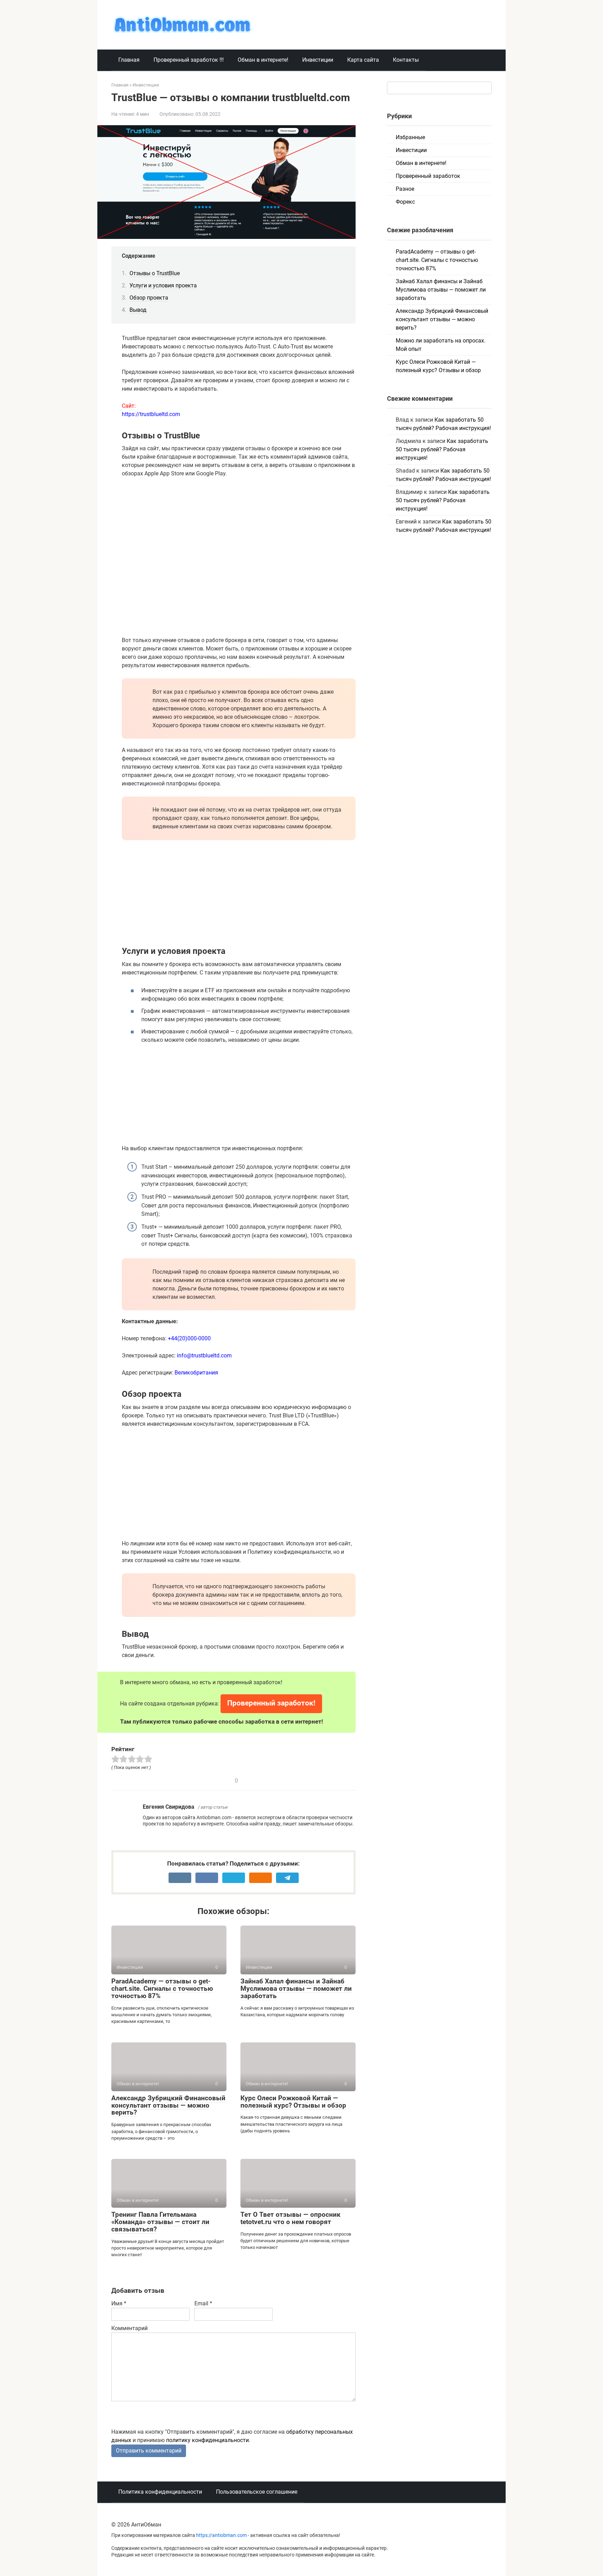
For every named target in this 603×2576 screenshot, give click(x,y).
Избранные (410, 137)
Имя (119, 2303)
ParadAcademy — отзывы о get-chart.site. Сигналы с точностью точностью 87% (162, 1989)
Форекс (405, 202)
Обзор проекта (149, 298)
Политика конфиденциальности (160, 2492)
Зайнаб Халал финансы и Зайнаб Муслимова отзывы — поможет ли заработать (296, 1989)
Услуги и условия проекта (163, 285)
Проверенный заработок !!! (189, 60)
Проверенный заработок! (271, 1703)
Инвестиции (318, 60)
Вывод (138, 310)
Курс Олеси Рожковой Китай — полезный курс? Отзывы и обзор (293, 2102)
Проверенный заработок (428, 176)
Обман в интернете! (263, 60)
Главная (129, 60)
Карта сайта (363, 60)
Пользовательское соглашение (257, 2492)
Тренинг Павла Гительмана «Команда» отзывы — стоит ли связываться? (160, 2222)
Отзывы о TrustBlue (155, 273)
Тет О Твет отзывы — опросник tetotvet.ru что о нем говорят (291, 2218)
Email (203, 2303)
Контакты (406, 60)
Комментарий (129, 2328)
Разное (405, 189)
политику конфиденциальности (207, 2440)
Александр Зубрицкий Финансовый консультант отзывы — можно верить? (168, 2105)
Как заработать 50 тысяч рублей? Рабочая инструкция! (442, 449)
